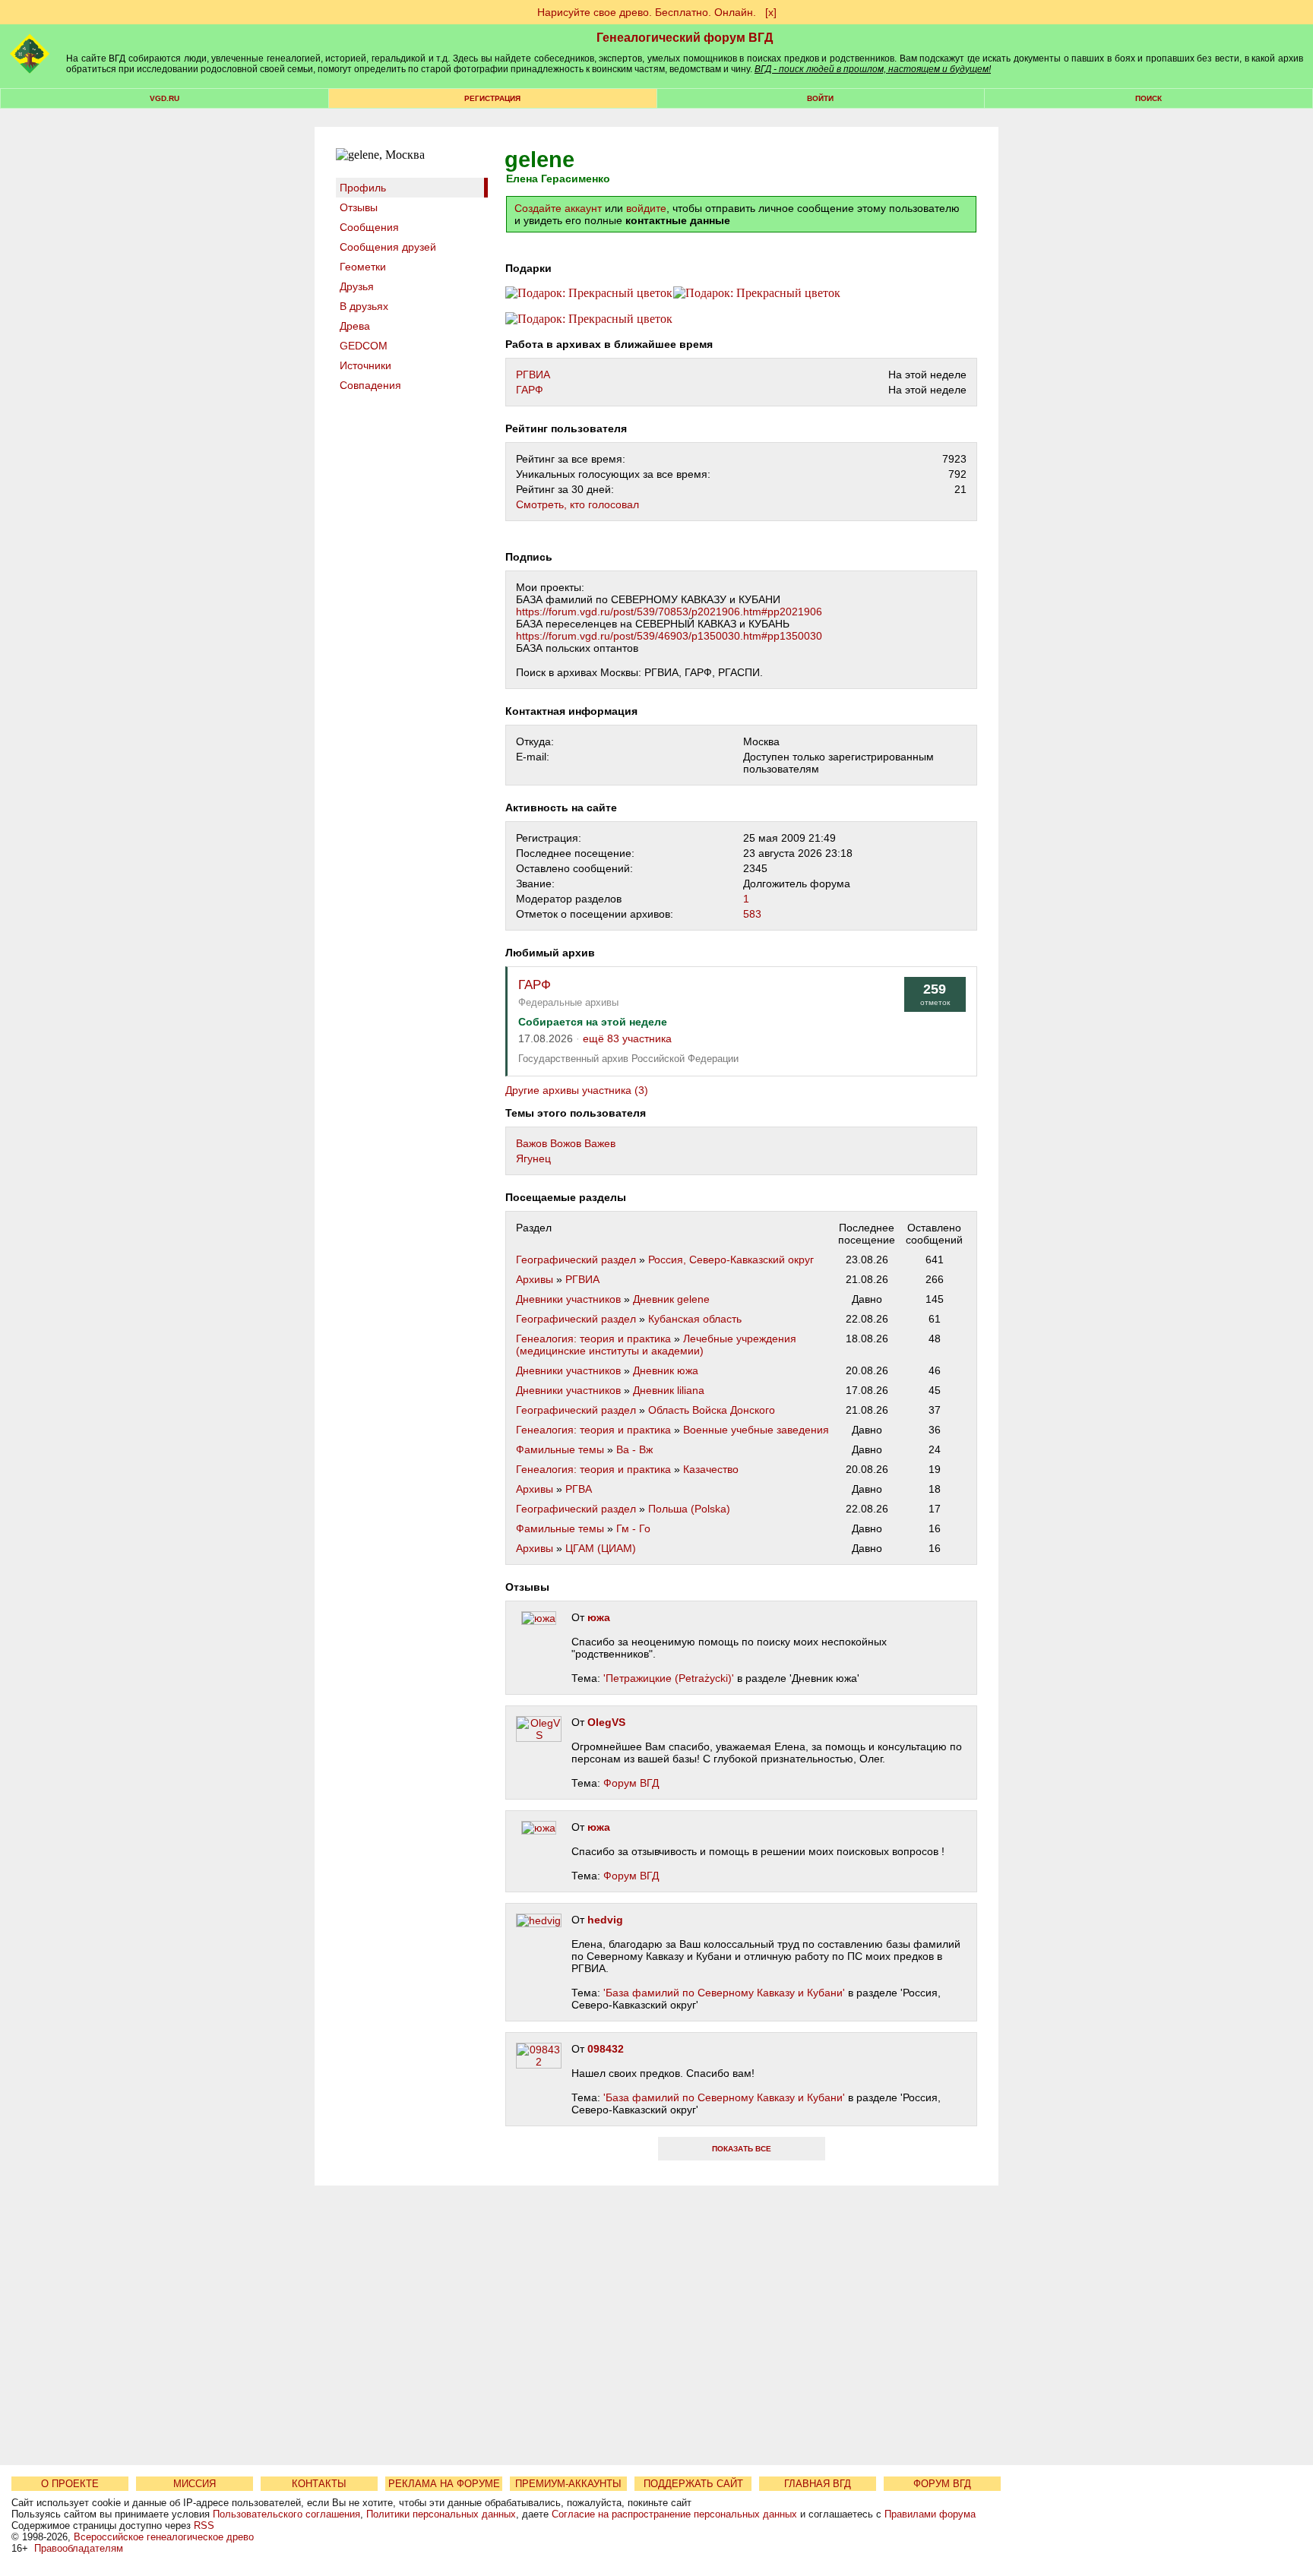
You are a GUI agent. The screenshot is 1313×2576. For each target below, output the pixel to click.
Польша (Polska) (689, 1509)
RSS (204, 2525)
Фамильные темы (560, 1449)
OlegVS (606, 1722)
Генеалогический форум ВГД (685, 38)
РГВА (579, 1489)
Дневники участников (568, 1299)
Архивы (535, 1279)
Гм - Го (633, 1528)
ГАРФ (530, 390)
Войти (820, 98)
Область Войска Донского (712, 1410)
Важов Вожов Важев (566, 1143)
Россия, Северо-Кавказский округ (731, 1260)
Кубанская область (695, 1319)
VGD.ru (165, 98)
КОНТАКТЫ (319, 2484)
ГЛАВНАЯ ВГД (818, 2484)
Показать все (742, 2149)
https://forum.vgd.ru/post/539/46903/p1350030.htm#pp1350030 (669, 636)
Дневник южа (666, 1370)
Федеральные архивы (568, 1002)
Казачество (711, 1469)
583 (752, 914)
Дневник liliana (669, 1390)
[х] (771, 12)
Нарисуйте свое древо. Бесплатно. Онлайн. (647, 12)
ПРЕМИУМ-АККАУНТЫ (568, 2484)
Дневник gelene (671, 1299)
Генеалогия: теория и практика (593, 1339)
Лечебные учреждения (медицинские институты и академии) (656, 1345)
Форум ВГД (631, 1783)
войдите (646, 208)
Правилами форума (930, 2514)
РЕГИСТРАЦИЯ (492, 98)
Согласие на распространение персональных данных (674, 2514)
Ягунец (533, 1158)
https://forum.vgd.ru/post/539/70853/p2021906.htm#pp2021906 (669, 612)
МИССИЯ (195, 2484)
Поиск (1148, 98)
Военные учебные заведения (756, 1430)
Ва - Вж (634, 1449)
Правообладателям (79, 2548)
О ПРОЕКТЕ (70, 2484)
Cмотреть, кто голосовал (577, 504)
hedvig (605, 1920)
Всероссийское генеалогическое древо (164, 2537)
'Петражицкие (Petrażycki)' (669, 1678)
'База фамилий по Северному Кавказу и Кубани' (724, 1993)
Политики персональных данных (441, 2514)
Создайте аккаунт (558, 208)
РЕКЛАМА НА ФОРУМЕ (444, 2484)
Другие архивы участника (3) (577, 1090)
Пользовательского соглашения (286, 2514)
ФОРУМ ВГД (942, 2484)
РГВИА (533, 375)
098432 (606, 2049)
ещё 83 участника (627, 1039)
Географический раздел (576, 1260)
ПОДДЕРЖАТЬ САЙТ (693, 2484)
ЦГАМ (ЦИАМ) (601, 1548)
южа (599, 1617)
